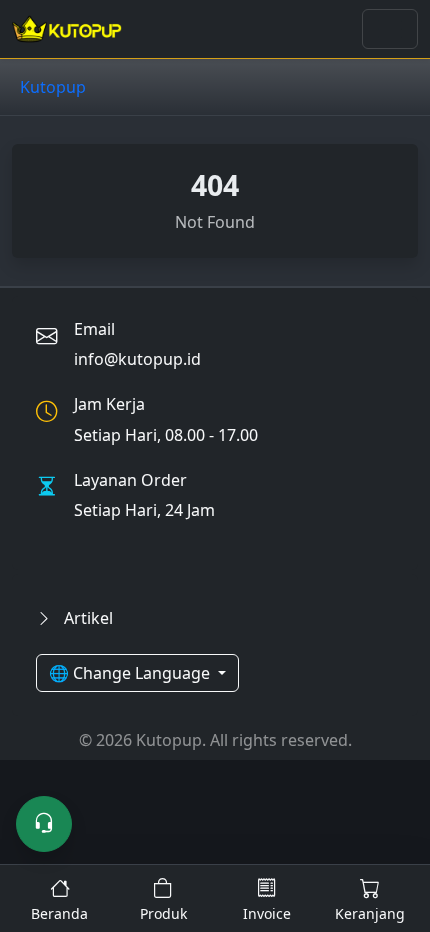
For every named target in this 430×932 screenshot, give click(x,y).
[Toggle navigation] (390, 29)
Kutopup (53, 87)
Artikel (86, 618)
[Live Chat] (44, 824)
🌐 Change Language (131, 673)
